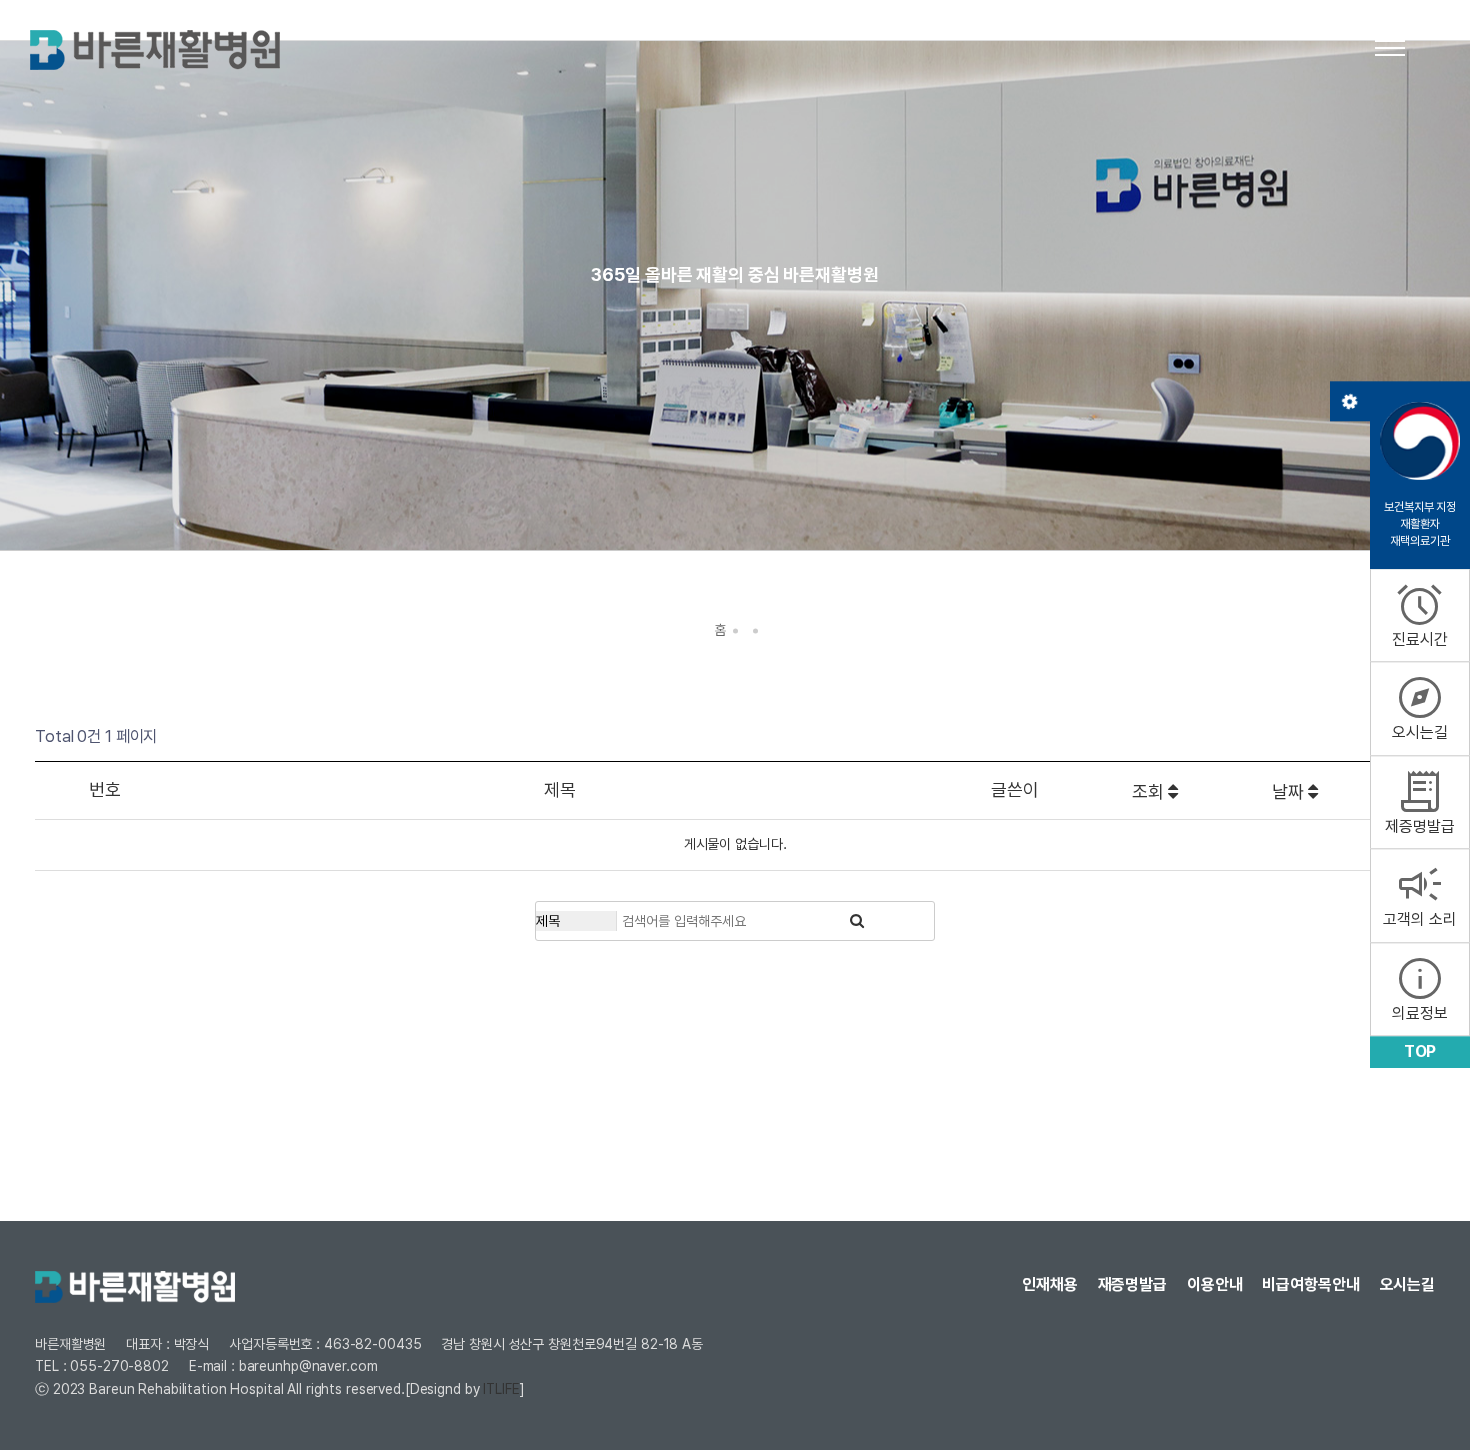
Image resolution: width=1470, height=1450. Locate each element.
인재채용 (1050, 1284)
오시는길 (1420, 708)
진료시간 (1420, 614)
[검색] (857, 921)
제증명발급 (1419, 801)
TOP (1420, 1051)
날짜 (1290, 791)
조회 (1150, 791)
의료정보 (1420, 988)
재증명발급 (1132, 1284)
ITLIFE (501, 1389)
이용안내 (1215, 1284)
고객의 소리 (1419, 895)
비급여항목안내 (1310, 1284)
